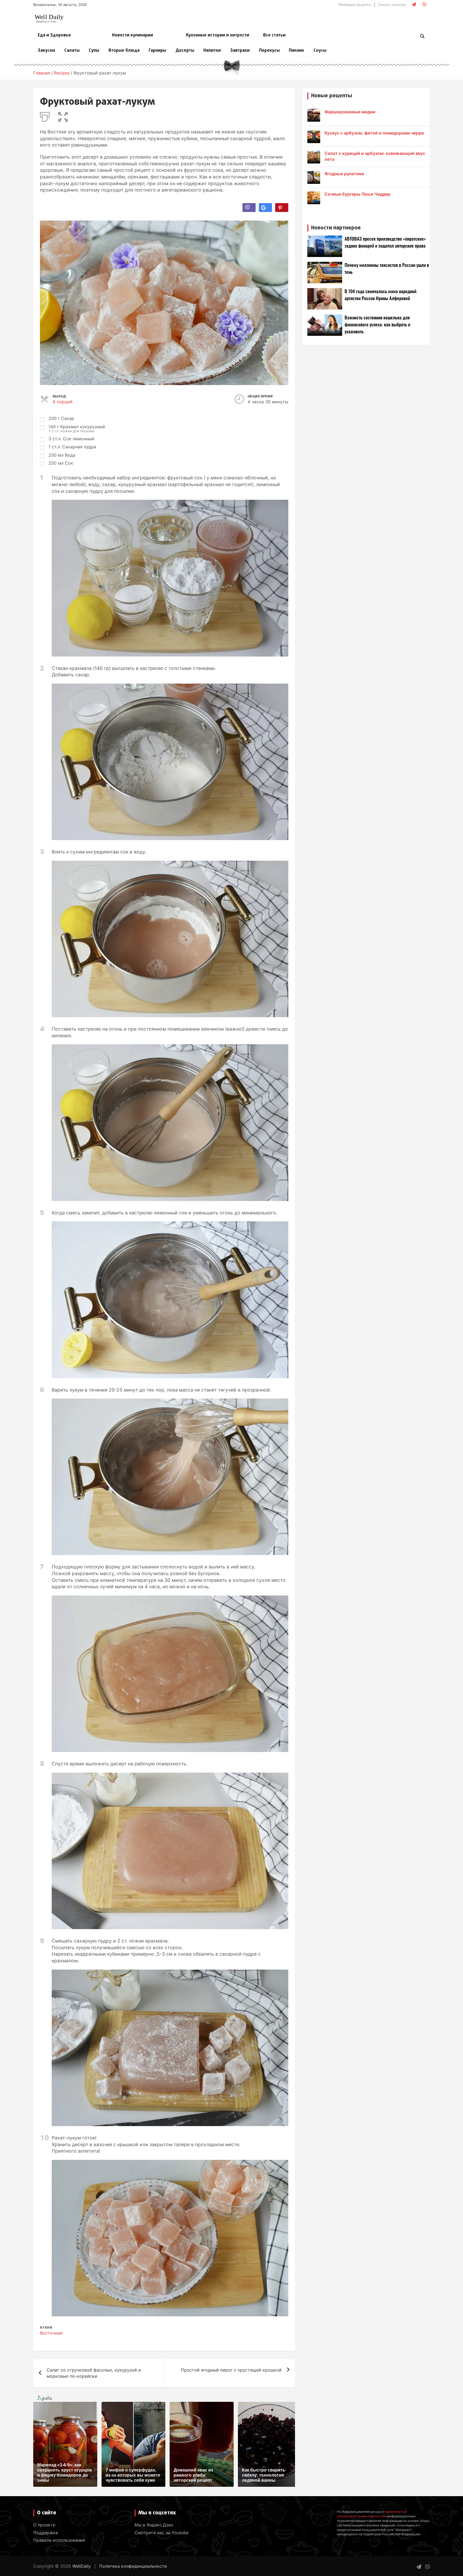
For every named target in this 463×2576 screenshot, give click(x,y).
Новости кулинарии (132, 35)
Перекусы (269, 51)
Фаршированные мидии (350, 112)
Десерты (185, 51)
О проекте (44, 2525)
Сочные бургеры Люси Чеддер (357, 194)
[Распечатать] (45, 116)
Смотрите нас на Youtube (162, 2533)
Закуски (46, 51)
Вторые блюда (124, 51)
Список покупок (392, 5)
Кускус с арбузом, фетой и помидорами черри (374, 133)
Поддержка (46, 2533)
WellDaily (82, 2566)
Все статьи (274, 35)
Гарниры (157, 51)
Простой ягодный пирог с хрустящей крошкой (231, 2370)
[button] (63, 116)
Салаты (72, 51)
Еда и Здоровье (54, 35)
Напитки (212, 51)
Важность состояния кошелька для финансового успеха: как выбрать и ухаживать (377, 325)
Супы (94, 51)
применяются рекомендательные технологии (371, 2514)
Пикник (296, 51)
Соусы (320, 51)
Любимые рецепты (355, 5)
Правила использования (59, 2540)
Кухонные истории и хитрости (218, 35)
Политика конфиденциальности (133, 2566)
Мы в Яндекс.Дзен (154, 2525)
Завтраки (240, 51)
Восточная (51, 2333)
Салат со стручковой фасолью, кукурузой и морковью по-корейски (94, 2373)
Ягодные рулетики (344, 174)
